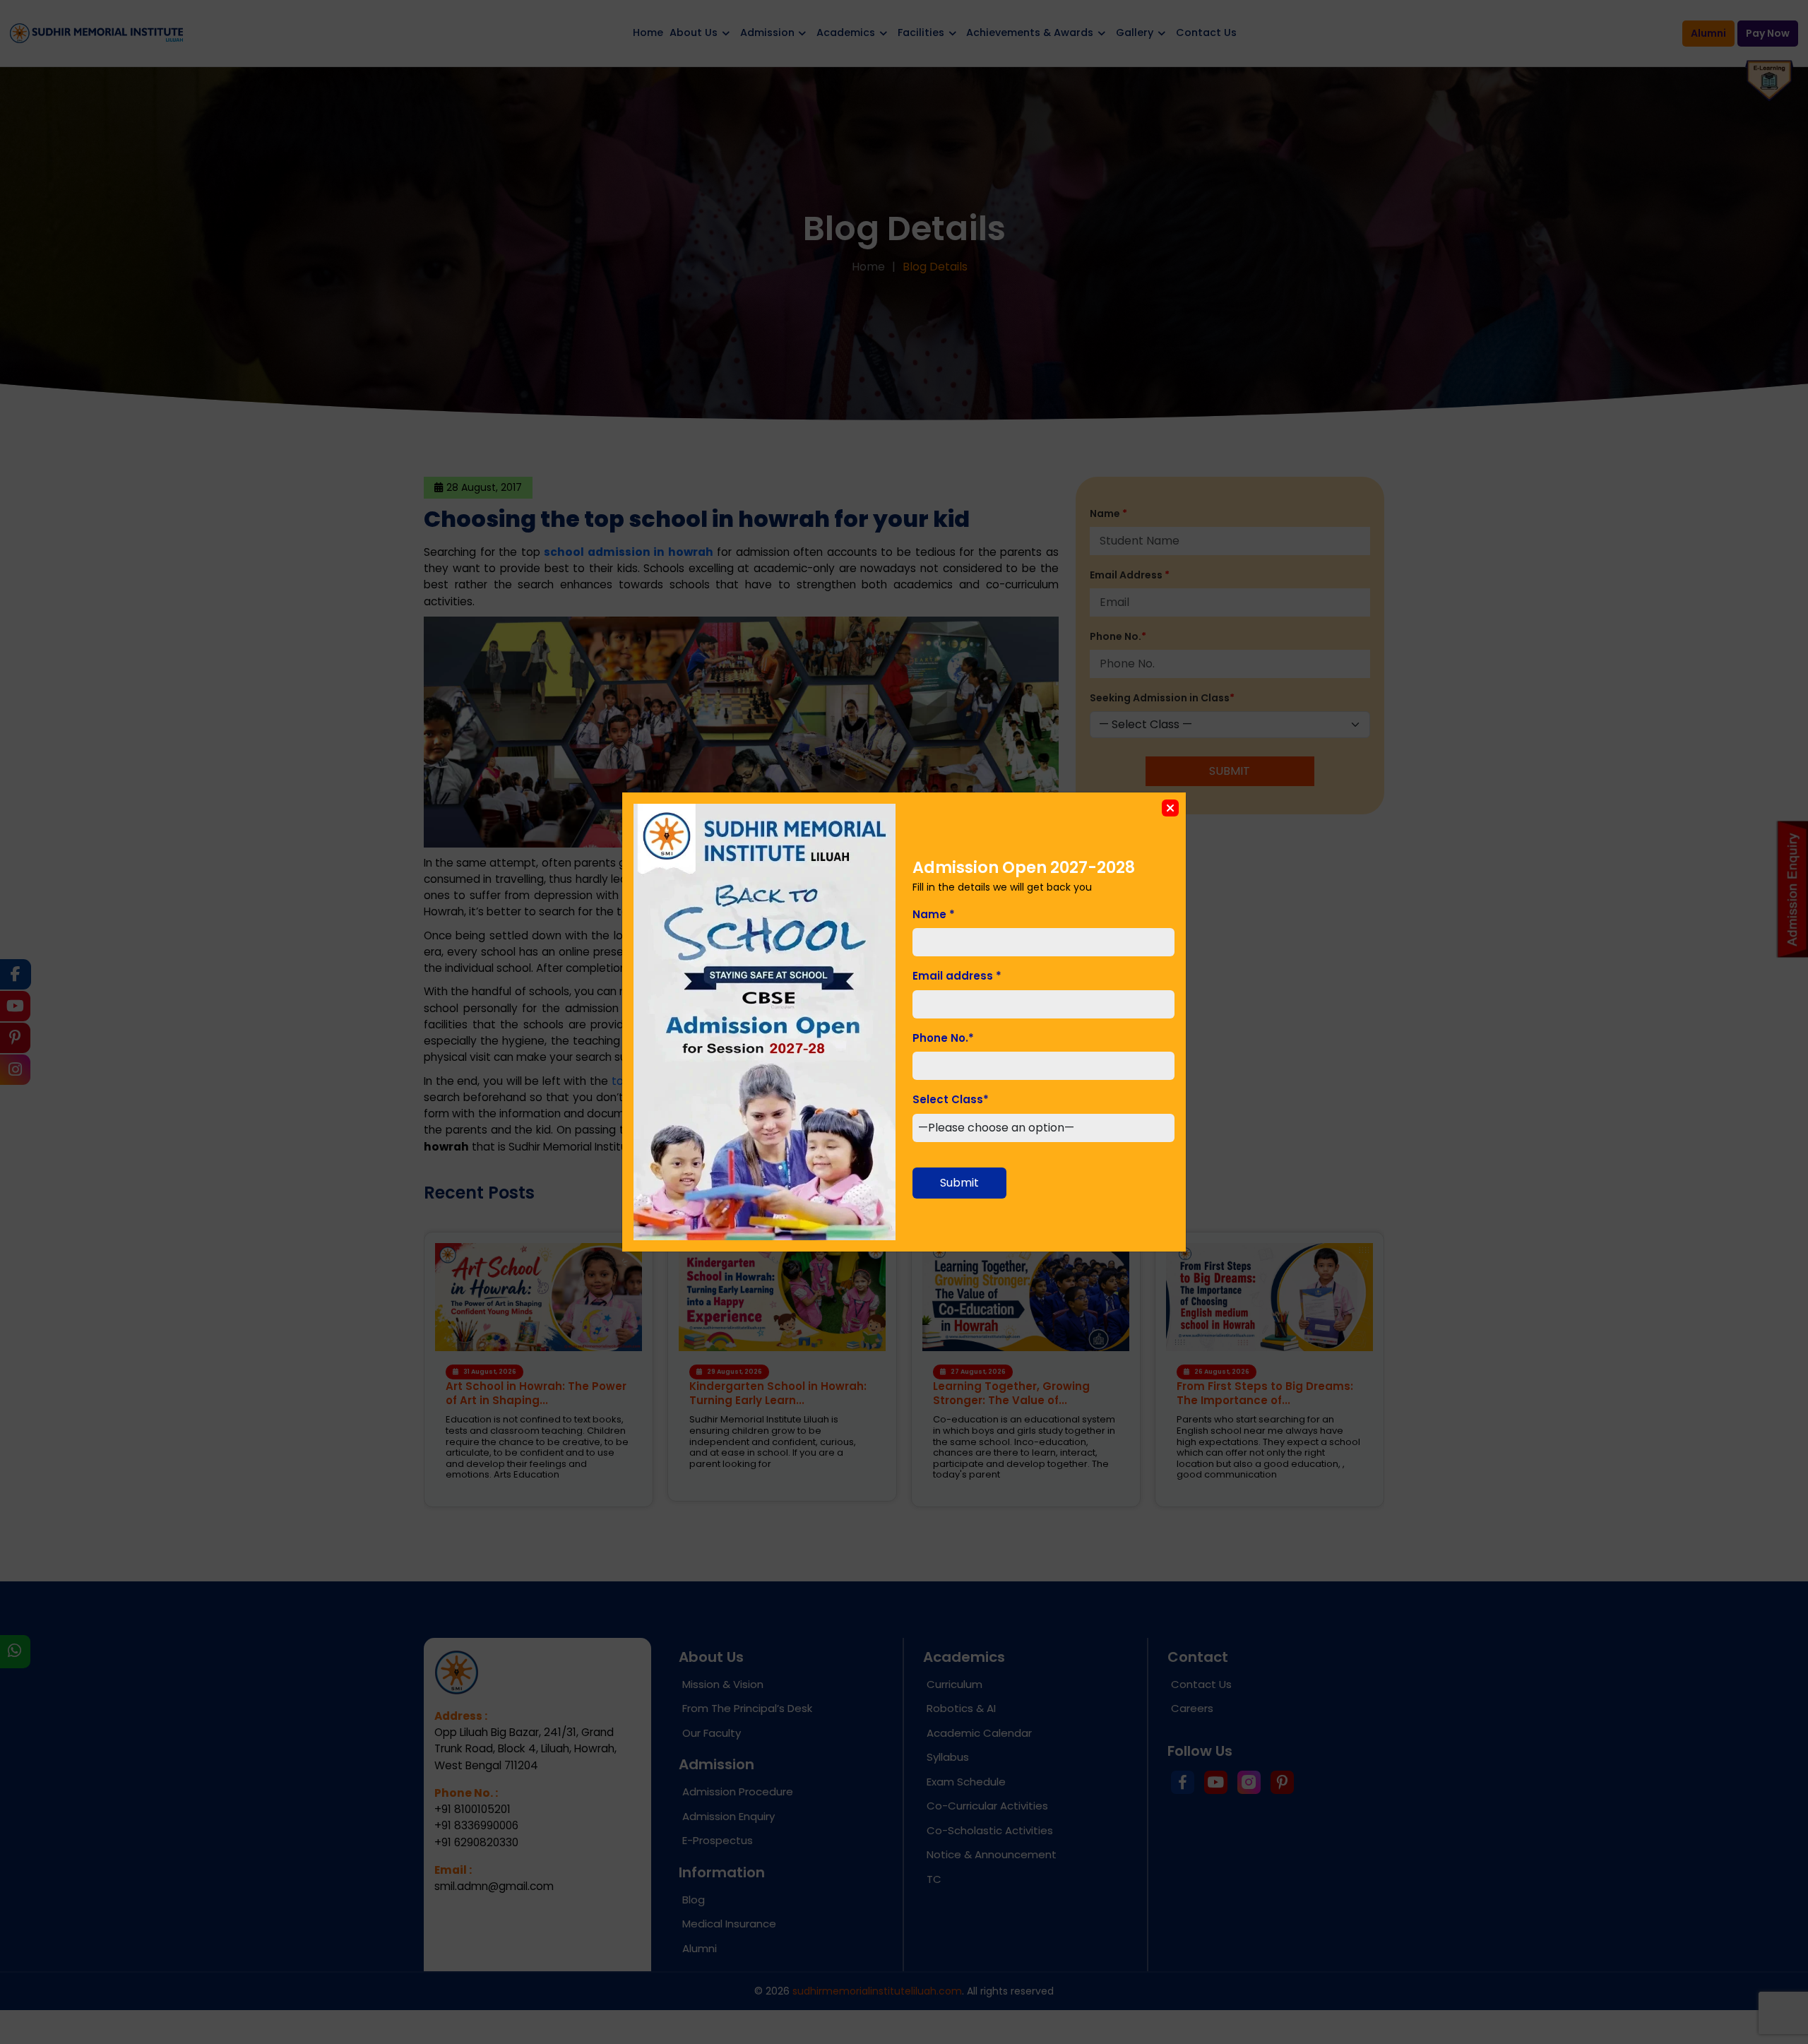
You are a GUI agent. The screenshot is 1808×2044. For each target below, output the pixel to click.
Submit (959, 1183)
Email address (957, 976)
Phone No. (943, 1038)
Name (934, 914)
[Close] (1170, 808)
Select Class (951, 1099)
